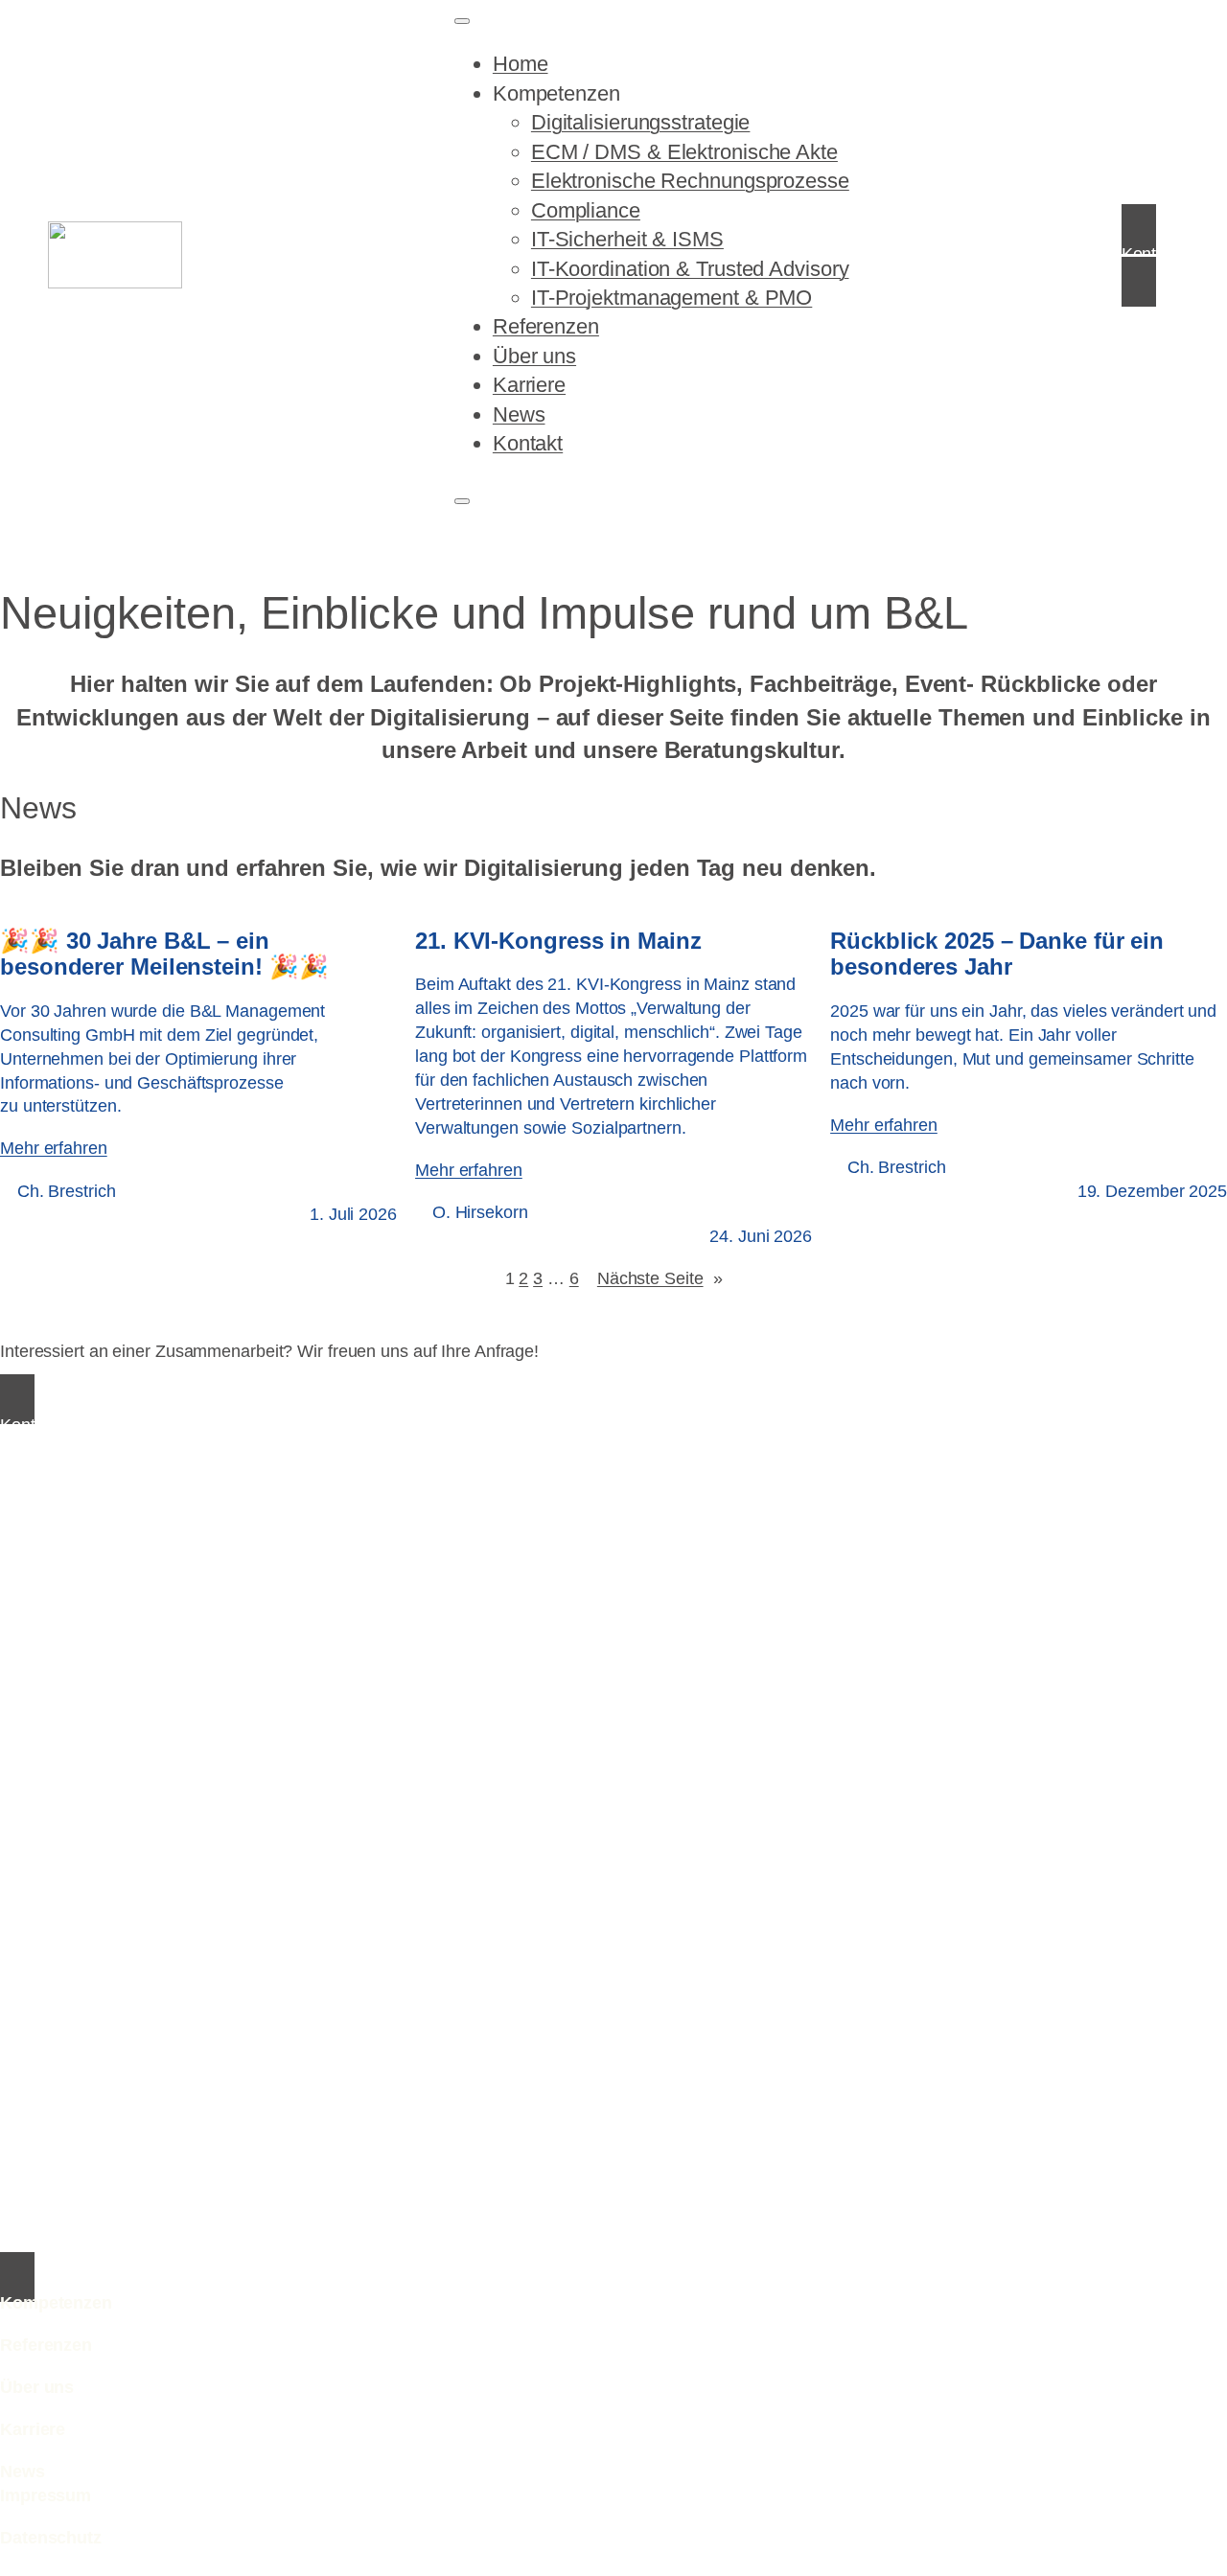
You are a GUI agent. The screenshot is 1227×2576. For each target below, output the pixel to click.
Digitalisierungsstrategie (641, 122)
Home (521, 64)
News (519, 414)
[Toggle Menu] (462, 21)
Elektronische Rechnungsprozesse (690, 181)
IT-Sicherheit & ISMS (627, 239)
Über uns (534, 356)
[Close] (462, 501)
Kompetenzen (556, 93)
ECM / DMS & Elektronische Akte (684, 152)
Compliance (586, 210)
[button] (1150, 255)
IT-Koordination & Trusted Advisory (690, 269)
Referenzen (546, 326)
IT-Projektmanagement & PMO (671, 298)
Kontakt (528, 443)
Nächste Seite (660, 1278)
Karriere (529, 385)
